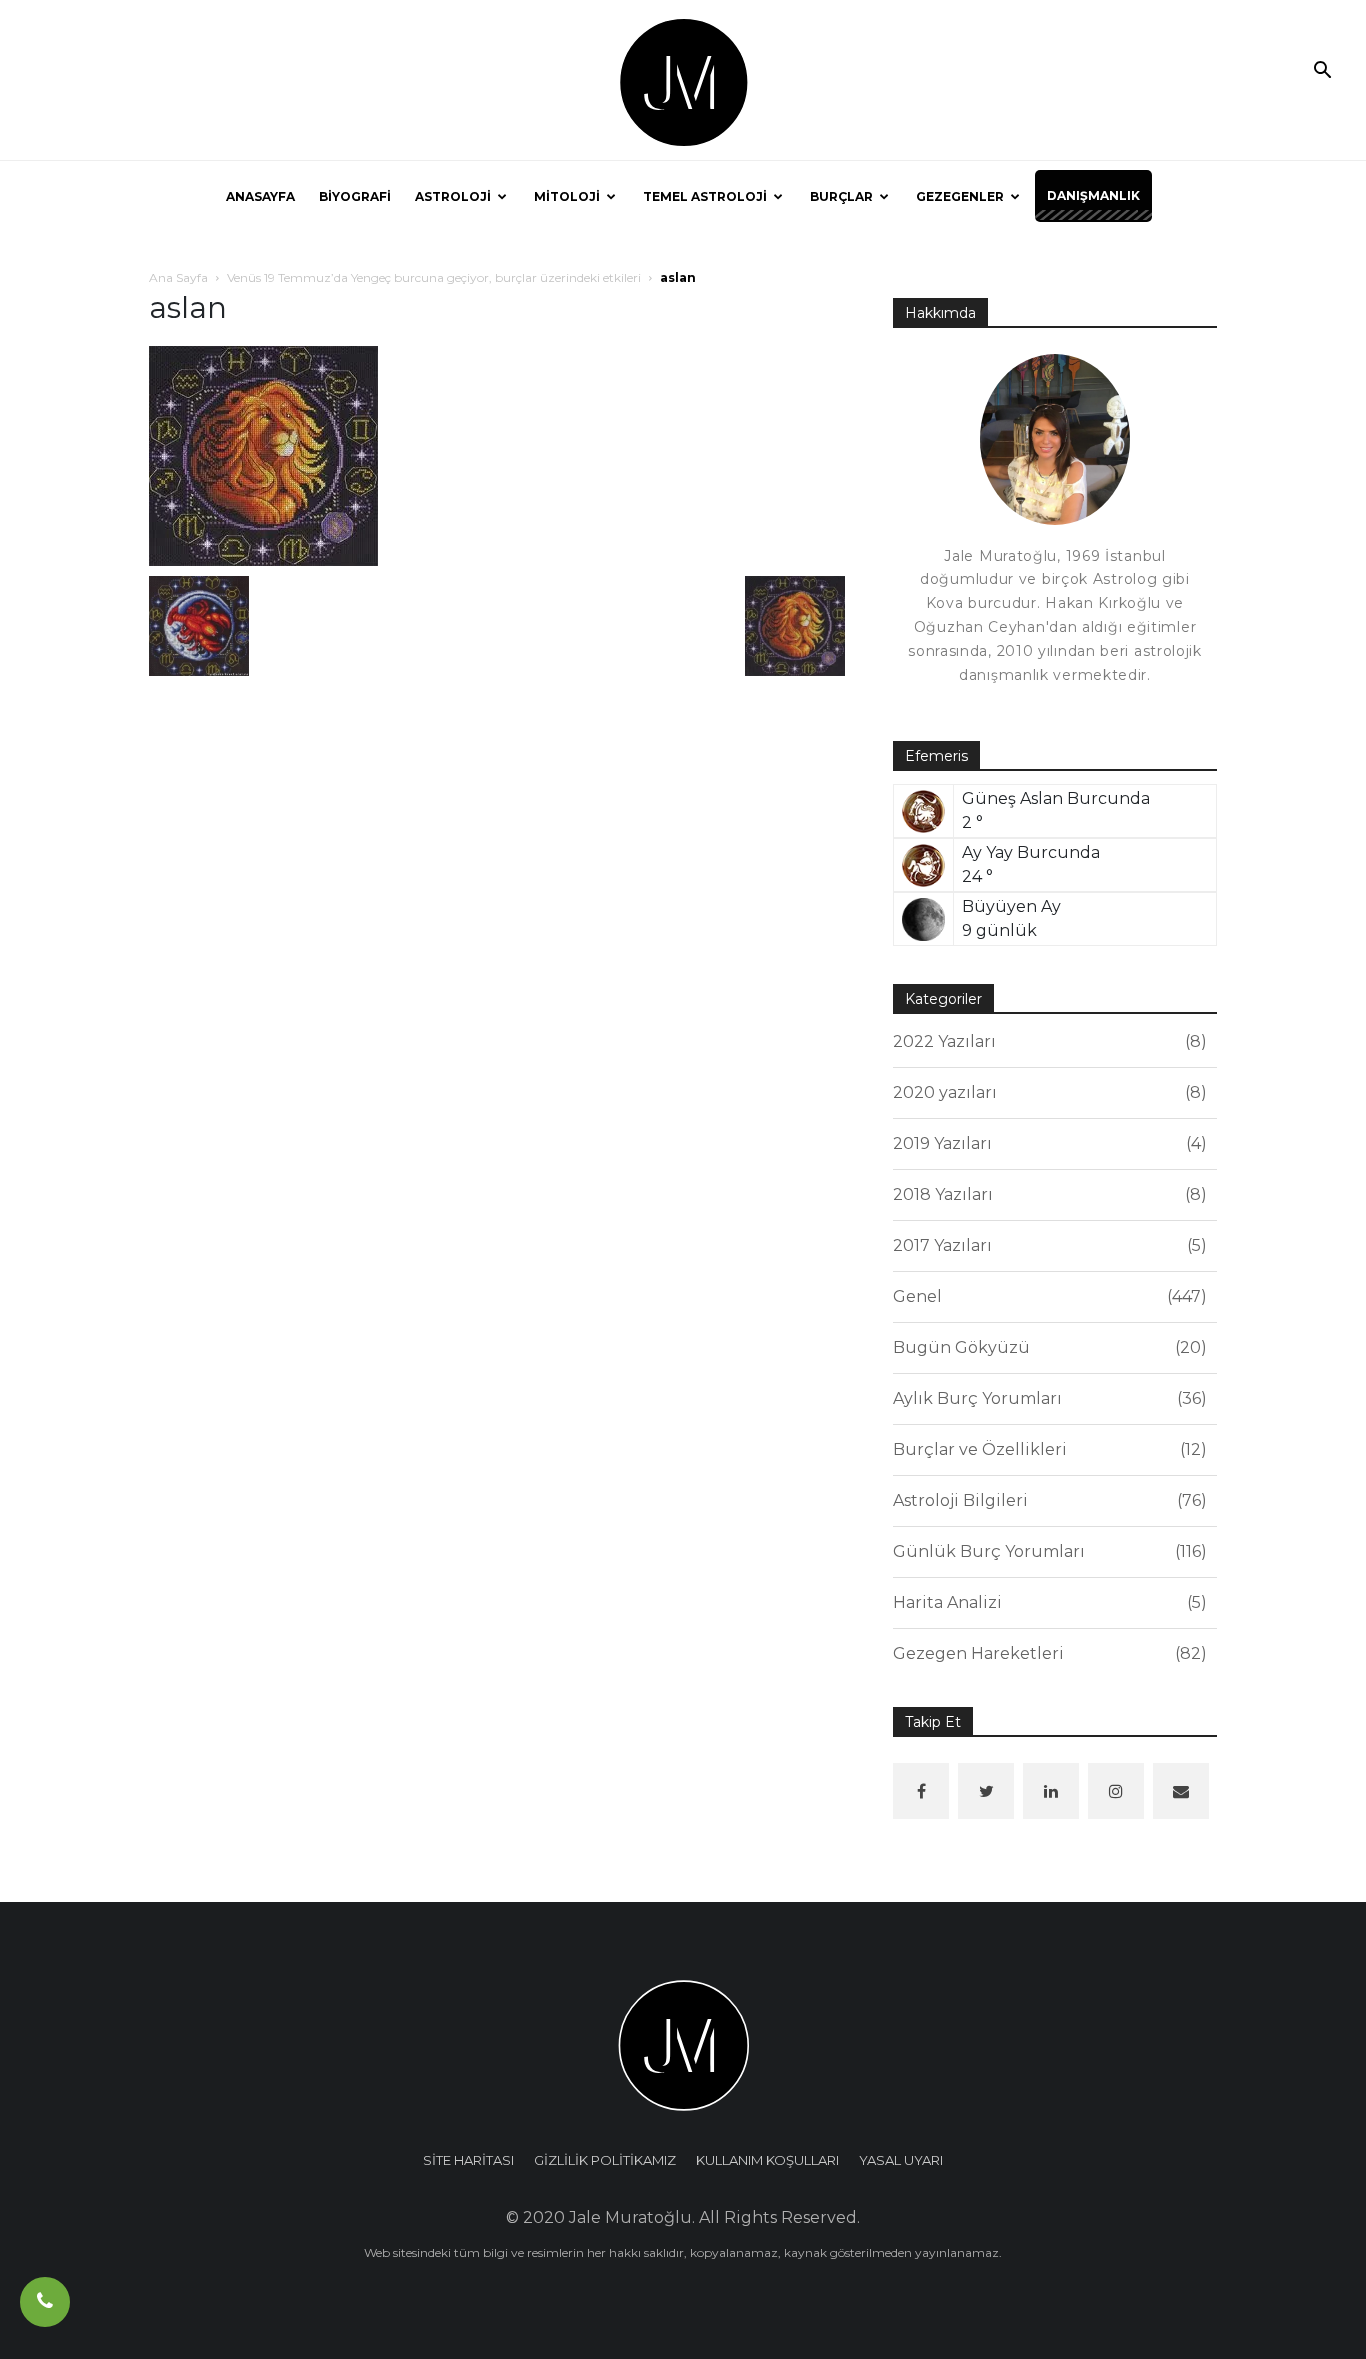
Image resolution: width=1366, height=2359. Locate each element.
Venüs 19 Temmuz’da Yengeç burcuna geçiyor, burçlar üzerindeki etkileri (434, 277)
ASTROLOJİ (453, 196)
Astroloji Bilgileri (1047, 1500)
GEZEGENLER (960, 196)
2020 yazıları (1047, 1092)
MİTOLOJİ (567, 196)
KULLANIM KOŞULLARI (767, 2160)
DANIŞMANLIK (1093, 195)
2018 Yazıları (1047, 1194)
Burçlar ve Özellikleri (1047, 1449)
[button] (1322, 72)
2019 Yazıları (1047, 1143)
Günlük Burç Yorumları (1047, 1551)
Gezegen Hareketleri (1047, 1653)
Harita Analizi (1047, 1602)
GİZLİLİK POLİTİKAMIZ (605, 2160)
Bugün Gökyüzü (1047, 1347)
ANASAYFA (260, 196)
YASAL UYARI (901, 2160)
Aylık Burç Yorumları (1047, 1398)
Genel (1047, 1296)
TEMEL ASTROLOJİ (705, 196)
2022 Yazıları (1047, 1041)
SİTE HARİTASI (468, 2160)
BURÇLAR (841, 196)
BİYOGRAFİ (355, 196)
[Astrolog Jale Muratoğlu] (683, 81)
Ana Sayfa (178, 277)
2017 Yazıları (1047, 1245)
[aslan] (263, 454)
